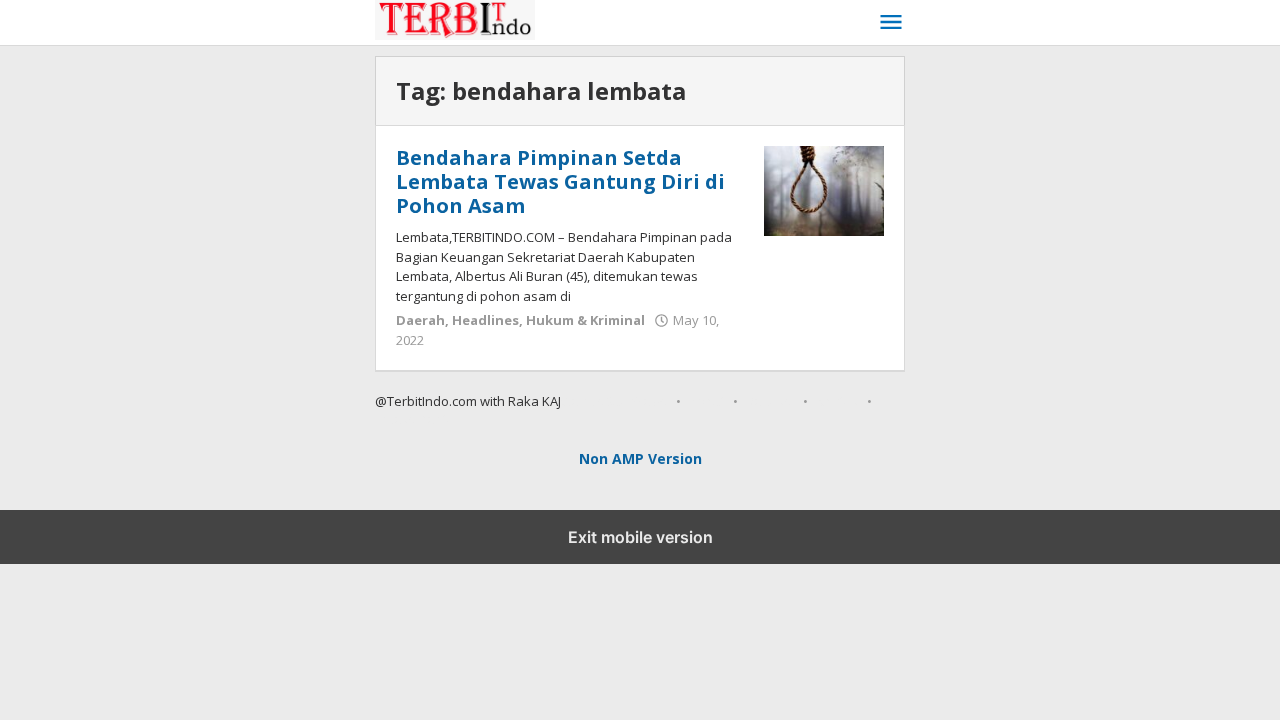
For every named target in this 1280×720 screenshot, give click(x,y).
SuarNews (636, 401)
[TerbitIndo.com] (626, 18)
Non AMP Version (640, 458)
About (707, 401)
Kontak (837, 401)
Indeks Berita (415, 419)
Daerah (420, 320)
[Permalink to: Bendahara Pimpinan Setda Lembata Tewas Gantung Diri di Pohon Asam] (824, 189)
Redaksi (770, 401)
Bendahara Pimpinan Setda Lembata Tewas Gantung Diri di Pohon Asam (560, 181)
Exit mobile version (640, 537)
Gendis (583, 401)
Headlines (485, 320)
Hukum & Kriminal (585, 320)
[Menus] (891, 23)
